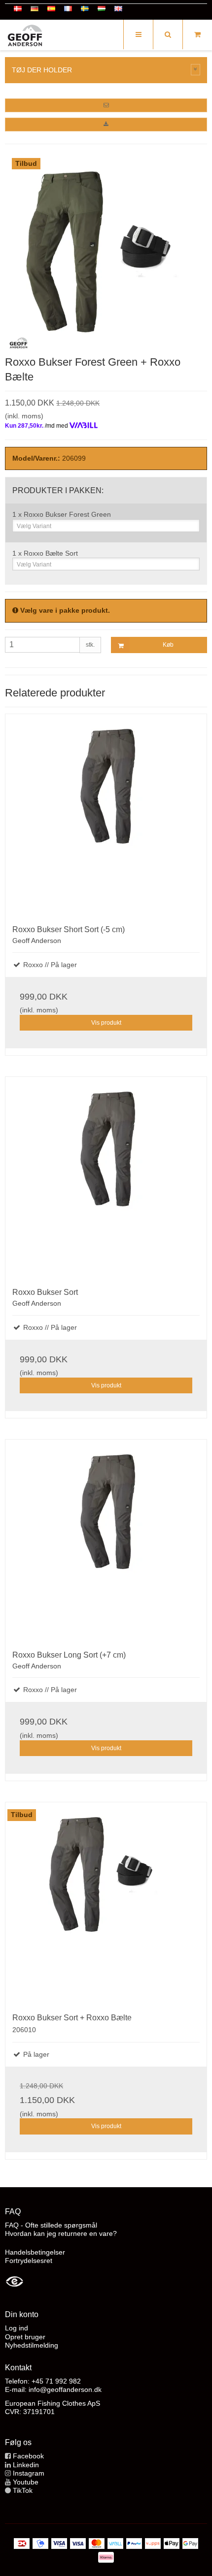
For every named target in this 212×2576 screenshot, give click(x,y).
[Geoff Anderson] (25, 36)
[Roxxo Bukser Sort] (106, 1177)
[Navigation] (138, 34)
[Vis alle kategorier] (196, 70)
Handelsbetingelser (35, 2252)
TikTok (23, 2490)
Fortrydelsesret (29, 2261)
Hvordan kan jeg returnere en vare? (61, 2233)
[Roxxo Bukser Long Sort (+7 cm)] (106, 1540)
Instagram (29, 2473)
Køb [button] (168, 645)
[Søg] (168, 34)
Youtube (26, 2482)
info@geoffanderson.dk (65, 2389)
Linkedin (26, 2465)
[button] (106, 105)
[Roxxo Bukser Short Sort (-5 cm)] (106, 815)
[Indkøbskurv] (197, 34)
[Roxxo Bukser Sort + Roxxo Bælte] (106, 1903)
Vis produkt (106, 1023)
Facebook (28, 2456)
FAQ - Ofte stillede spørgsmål (51, 2225)
